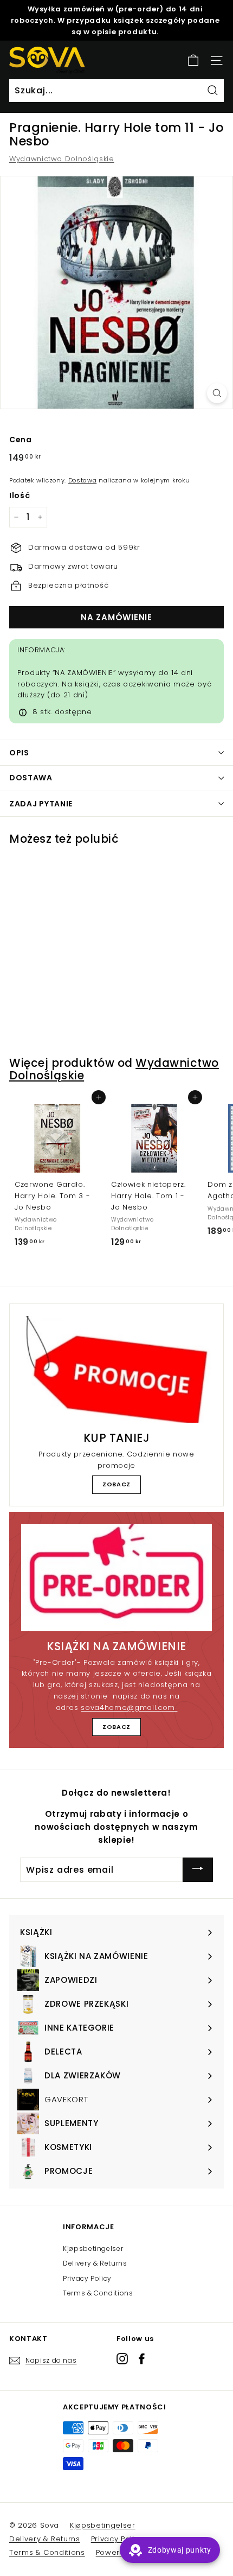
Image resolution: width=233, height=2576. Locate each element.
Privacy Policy (87, 2278)
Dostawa (83, 480)
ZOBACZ (116, 1484)
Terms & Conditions (98, 2293)
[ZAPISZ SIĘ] (198, 1870)
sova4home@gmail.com (129, 1707)
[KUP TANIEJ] (116, 1369)
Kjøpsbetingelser (93, 2249)
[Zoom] (217, 393)
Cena (21, 440)
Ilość (20, 495)
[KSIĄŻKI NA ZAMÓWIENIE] (116, 1578)
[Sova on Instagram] (122, 2359)
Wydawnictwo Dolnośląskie (62, 159)
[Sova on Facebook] (142, 2359)
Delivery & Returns (95, 2263)
